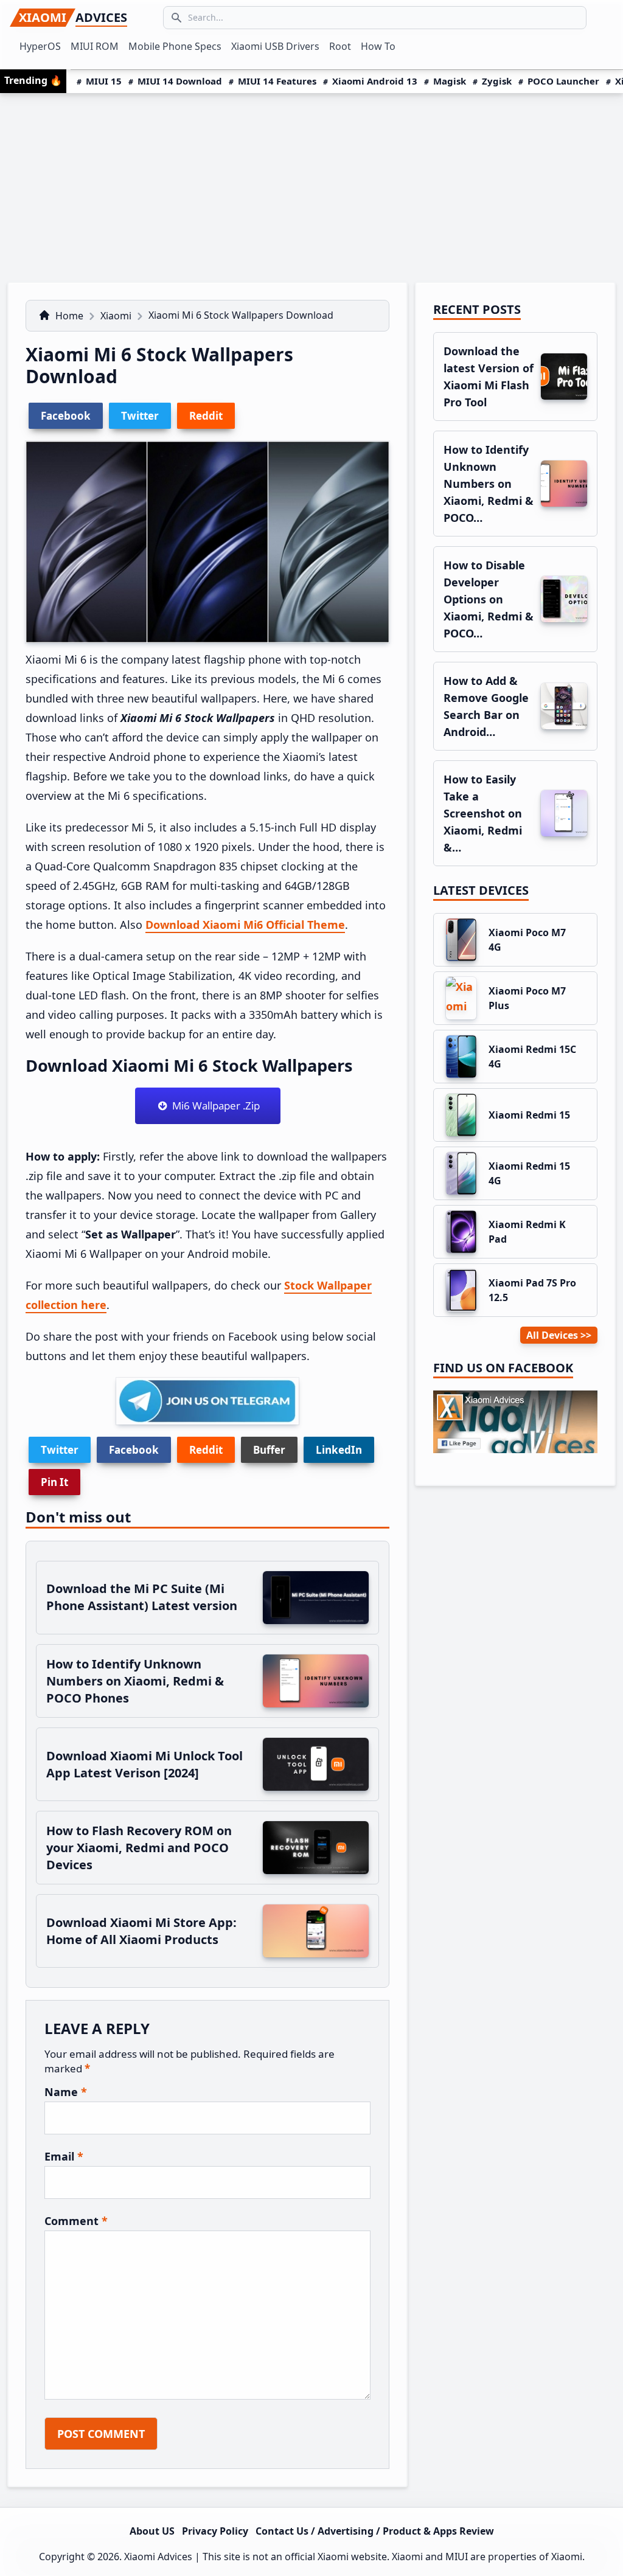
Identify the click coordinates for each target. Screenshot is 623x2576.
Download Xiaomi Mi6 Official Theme (245, 925)
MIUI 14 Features (277, 81)
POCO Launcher (563, 81)
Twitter (60, 1450)
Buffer (269, 1450)
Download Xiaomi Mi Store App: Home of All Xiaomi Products (141, 1931)
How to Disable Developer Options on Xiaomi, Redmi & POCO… (489, 599)
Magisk (450, 81)
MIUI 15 (104, 81)
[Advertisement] (311, 184)
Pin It (54, 1482)
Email (64, 2156)
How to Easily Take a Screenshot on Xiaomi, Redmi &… (483, 813)
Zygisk (497, 81)
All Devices (552, 1335)
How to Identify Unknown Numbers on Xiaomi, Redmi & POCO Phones (135, 1681)
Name (66, 2092)
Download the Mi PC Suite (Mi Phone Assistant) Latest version (142, 1597)
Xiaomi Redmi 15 (529, 1115)
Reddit (206, 1450)
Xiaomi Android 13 (375, 81)
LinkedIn (339, 1450)
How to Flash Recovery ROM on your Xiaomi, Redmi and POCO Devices (139, 1848)
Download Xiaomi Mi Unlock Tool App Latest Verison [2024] (144, 1764)
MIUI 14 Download (180, 81)
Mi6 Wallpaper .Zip (214, 1106)
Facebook (134, 1450)
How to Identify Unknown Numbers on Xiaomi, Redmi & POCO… (489, 484)
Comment (76, 2221)
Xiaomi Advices (158, 2557)
